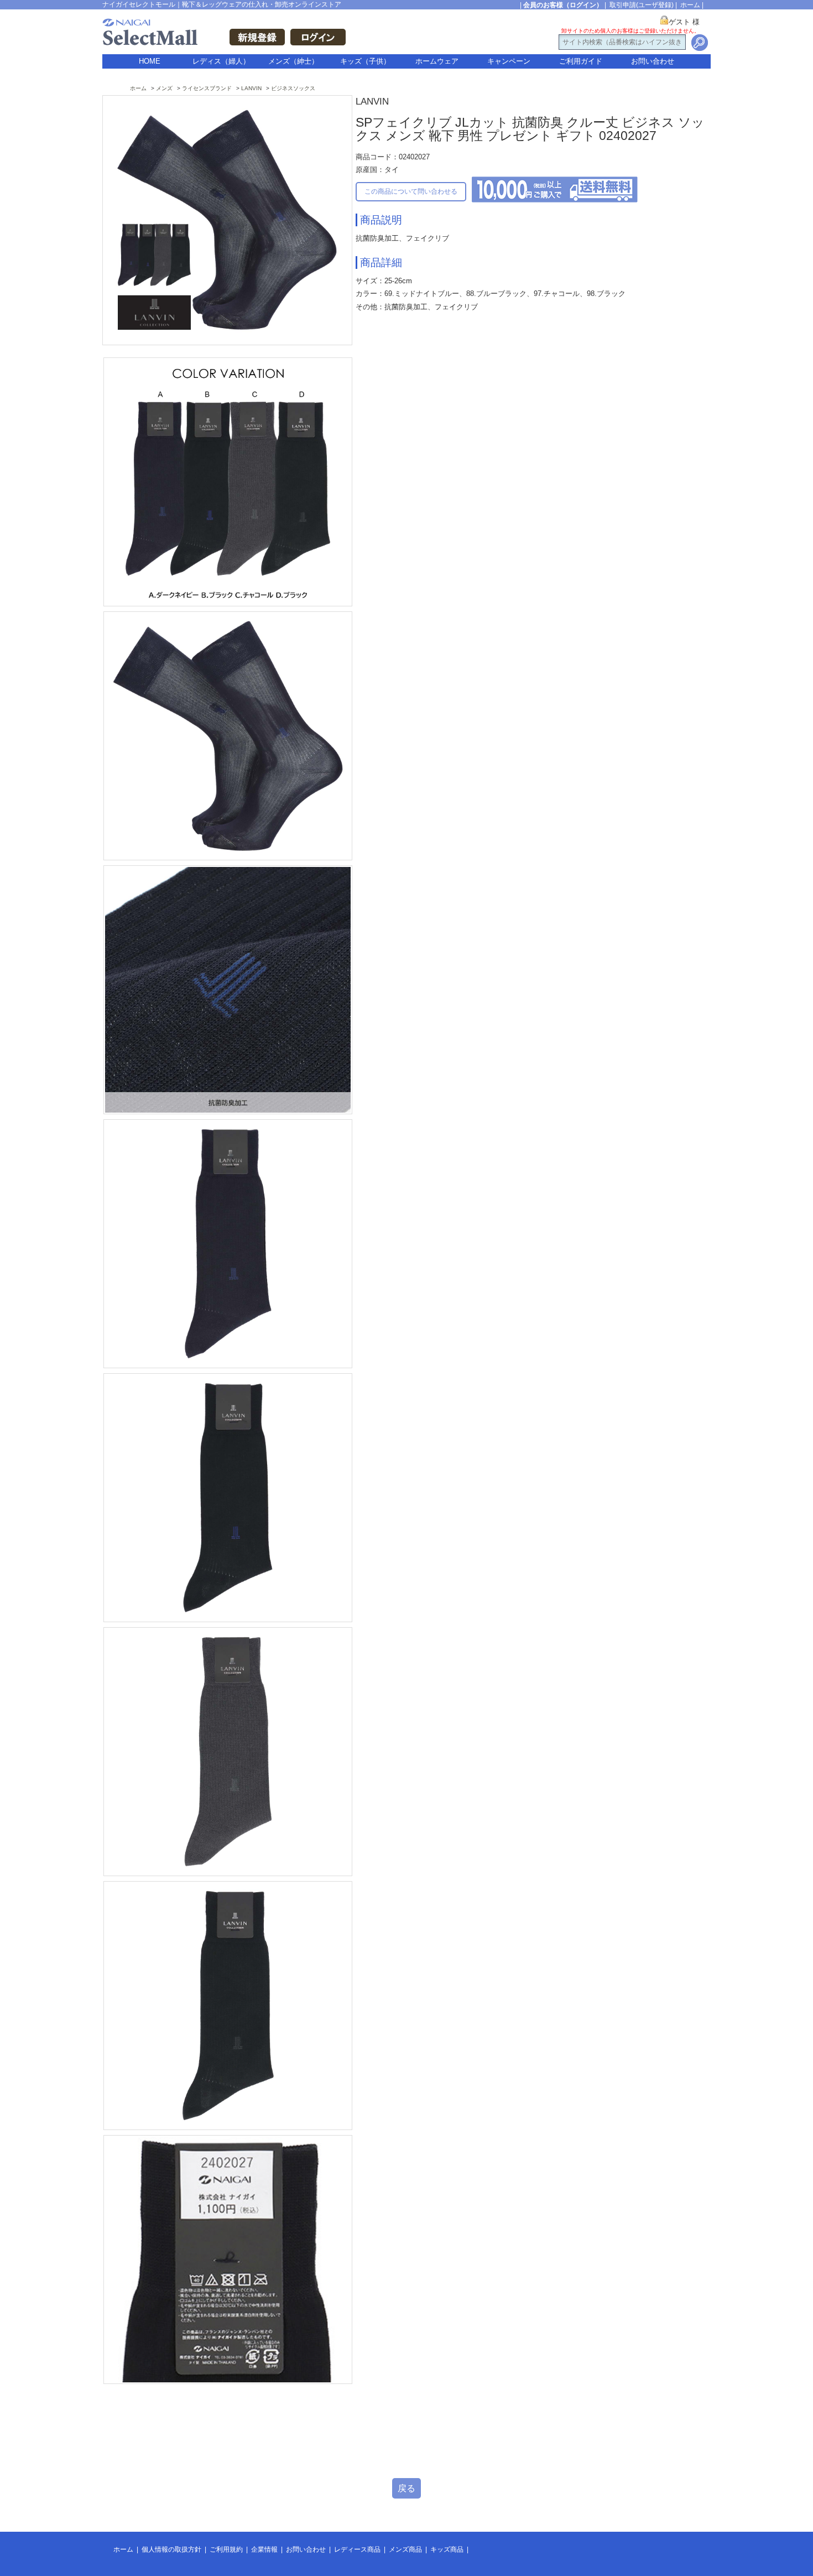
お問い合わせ (653, 61)
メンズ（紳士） (293, 61)
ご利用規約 (226, 2549)
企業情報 (264, 2549)
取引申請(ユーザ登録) (642, 5)
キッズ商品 (447, 2549)
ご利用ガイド (581, 61)
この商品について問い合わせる (411, 191)
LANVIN (251, 88)
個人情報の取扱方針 (171, 2549)
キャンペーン (509, 61)
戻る (406, 2488)
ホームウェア (437, 61)
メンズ (164, 88)
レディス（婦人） (221, 61)
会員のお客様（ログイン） (563, 5)
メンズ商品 (405, 2549)
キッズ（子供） (365, 61)
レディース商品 (357, 2549)
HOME (150, 61)
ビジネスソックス (293, 88)
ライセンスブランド (207, 88)
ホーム (690, 5)
